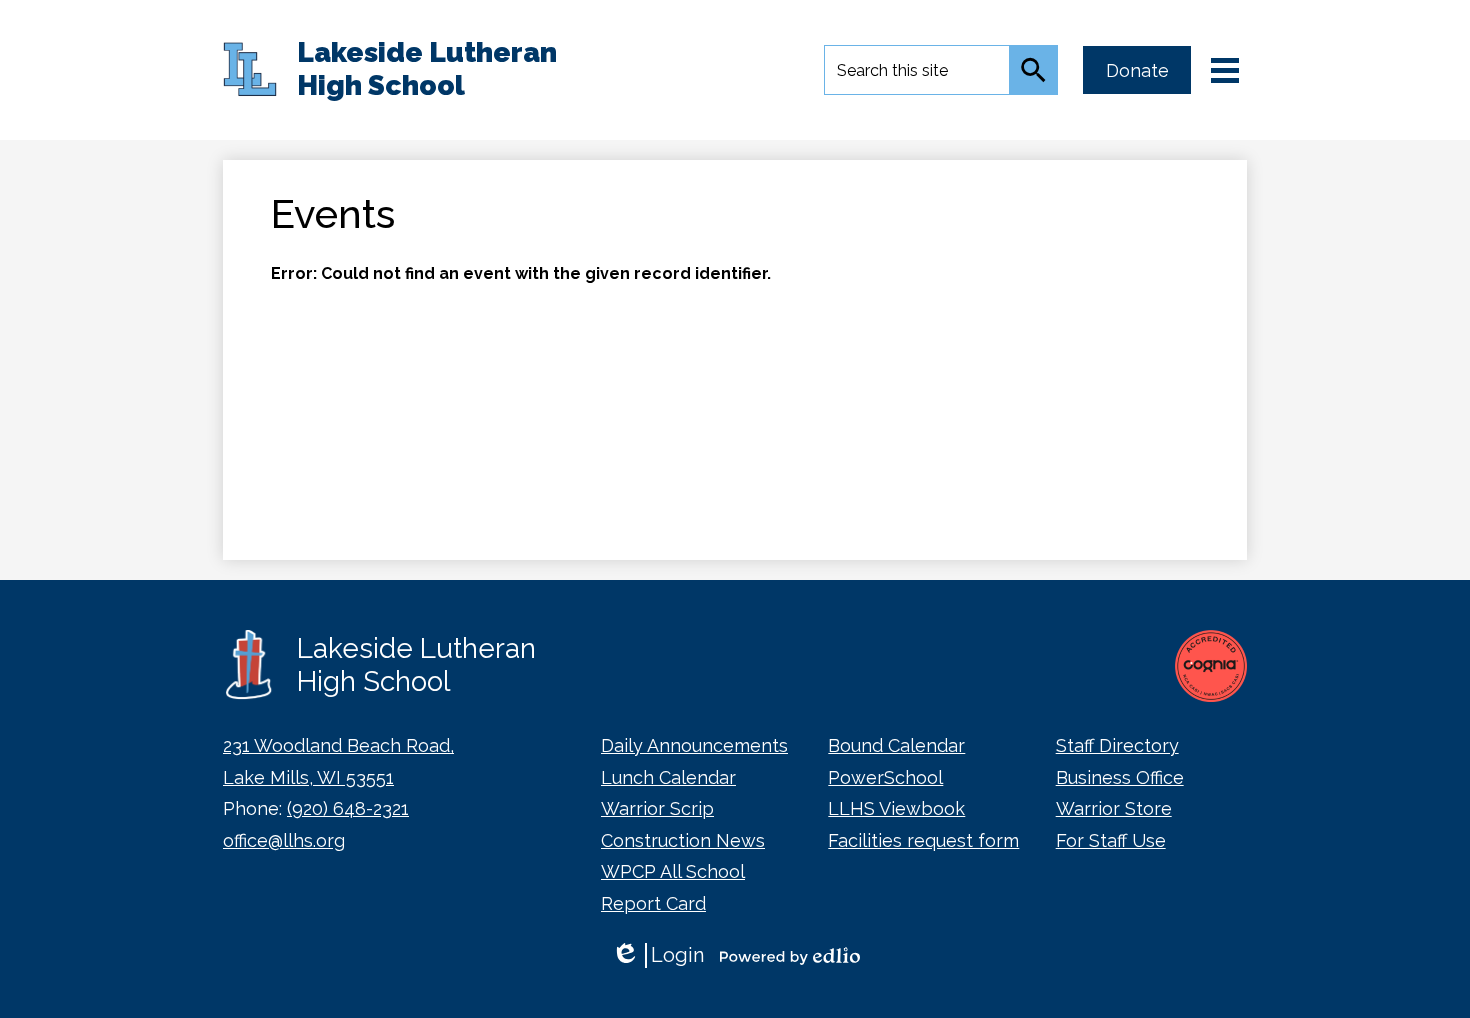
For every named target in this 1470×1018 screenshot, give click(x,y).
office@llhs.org (284, 840)
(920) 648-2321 (348, 808)
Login (657, 955)
